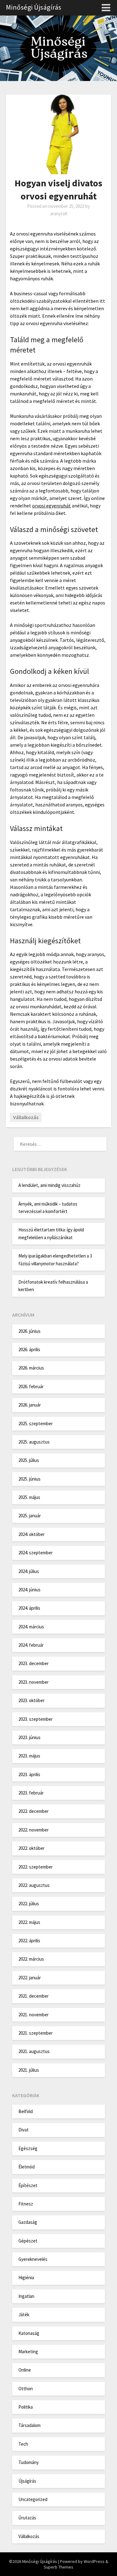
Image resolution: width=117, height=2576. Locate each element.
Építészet (28, 2185)
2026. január (30, 1405)
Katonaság (29, 2333)
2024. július (29, 1571)
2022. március (31, 1959)
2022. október (32, 1848)
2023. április (29, 1774)
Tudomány (29, 2462)
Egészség (28, 2148)
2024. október (32, 1534)
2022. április (29, 1941)
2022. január (30, 1978)
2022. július (29, 1904)
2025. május (29, 1497)
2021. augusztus (34, 2051)
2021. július (29, 2070)
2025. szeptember (36, 1423)
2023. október (32, 1700)
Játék (24, 2315)
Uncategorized (33, 2499)
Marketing (28, 2352)
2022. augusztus (34, 1885)
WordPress (94, 2561)
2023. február (31, 1793)
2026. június (29, 1331)
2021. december (34, 1996)
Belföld (26, 2111)
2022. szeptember (36, 1867)
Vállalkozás (26, 1117)
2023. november (34, 1682)
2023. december (34, 1663)
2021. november (34, 2015)
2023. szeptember (36, 1719)
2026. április (29, 1349)
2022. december (34, 1811)
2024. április (29, 1608)
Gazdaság (28, 2222)
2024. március (31, 1627)
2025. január (30, 1516)
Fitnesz (26, 2204)
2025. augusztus (34, 1442)
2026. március (31, 1368)
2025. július (29, 1460)
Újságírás (27, 2481)
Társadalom (29, 2425)
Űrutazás (27, 2518)
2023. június (29, 1737)
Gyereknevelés (33, 2259)
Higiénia (26, 2277)
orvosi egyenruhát (51, 506)
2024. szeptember (36, 1553)
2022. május (29, 1922)
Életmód (27, 2167)
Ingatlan (26, 2296)
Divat (24, 2130)
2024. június (29, 1590)
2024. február (31, 1645)
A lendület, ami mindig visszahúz (49, 1185)
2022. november (34, 1830)
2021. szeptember (36, 2033)
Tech (23, 2444)
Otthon (26, 2389)
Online (25, 2370)
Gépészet (28, 2241)
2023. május (29, 1756)
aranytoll (59, 214)
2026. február (31, 1386)
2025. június (29, 1479)
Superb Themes (58, 2567)
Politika (26, 2407)
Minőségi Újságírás (34, 7)
